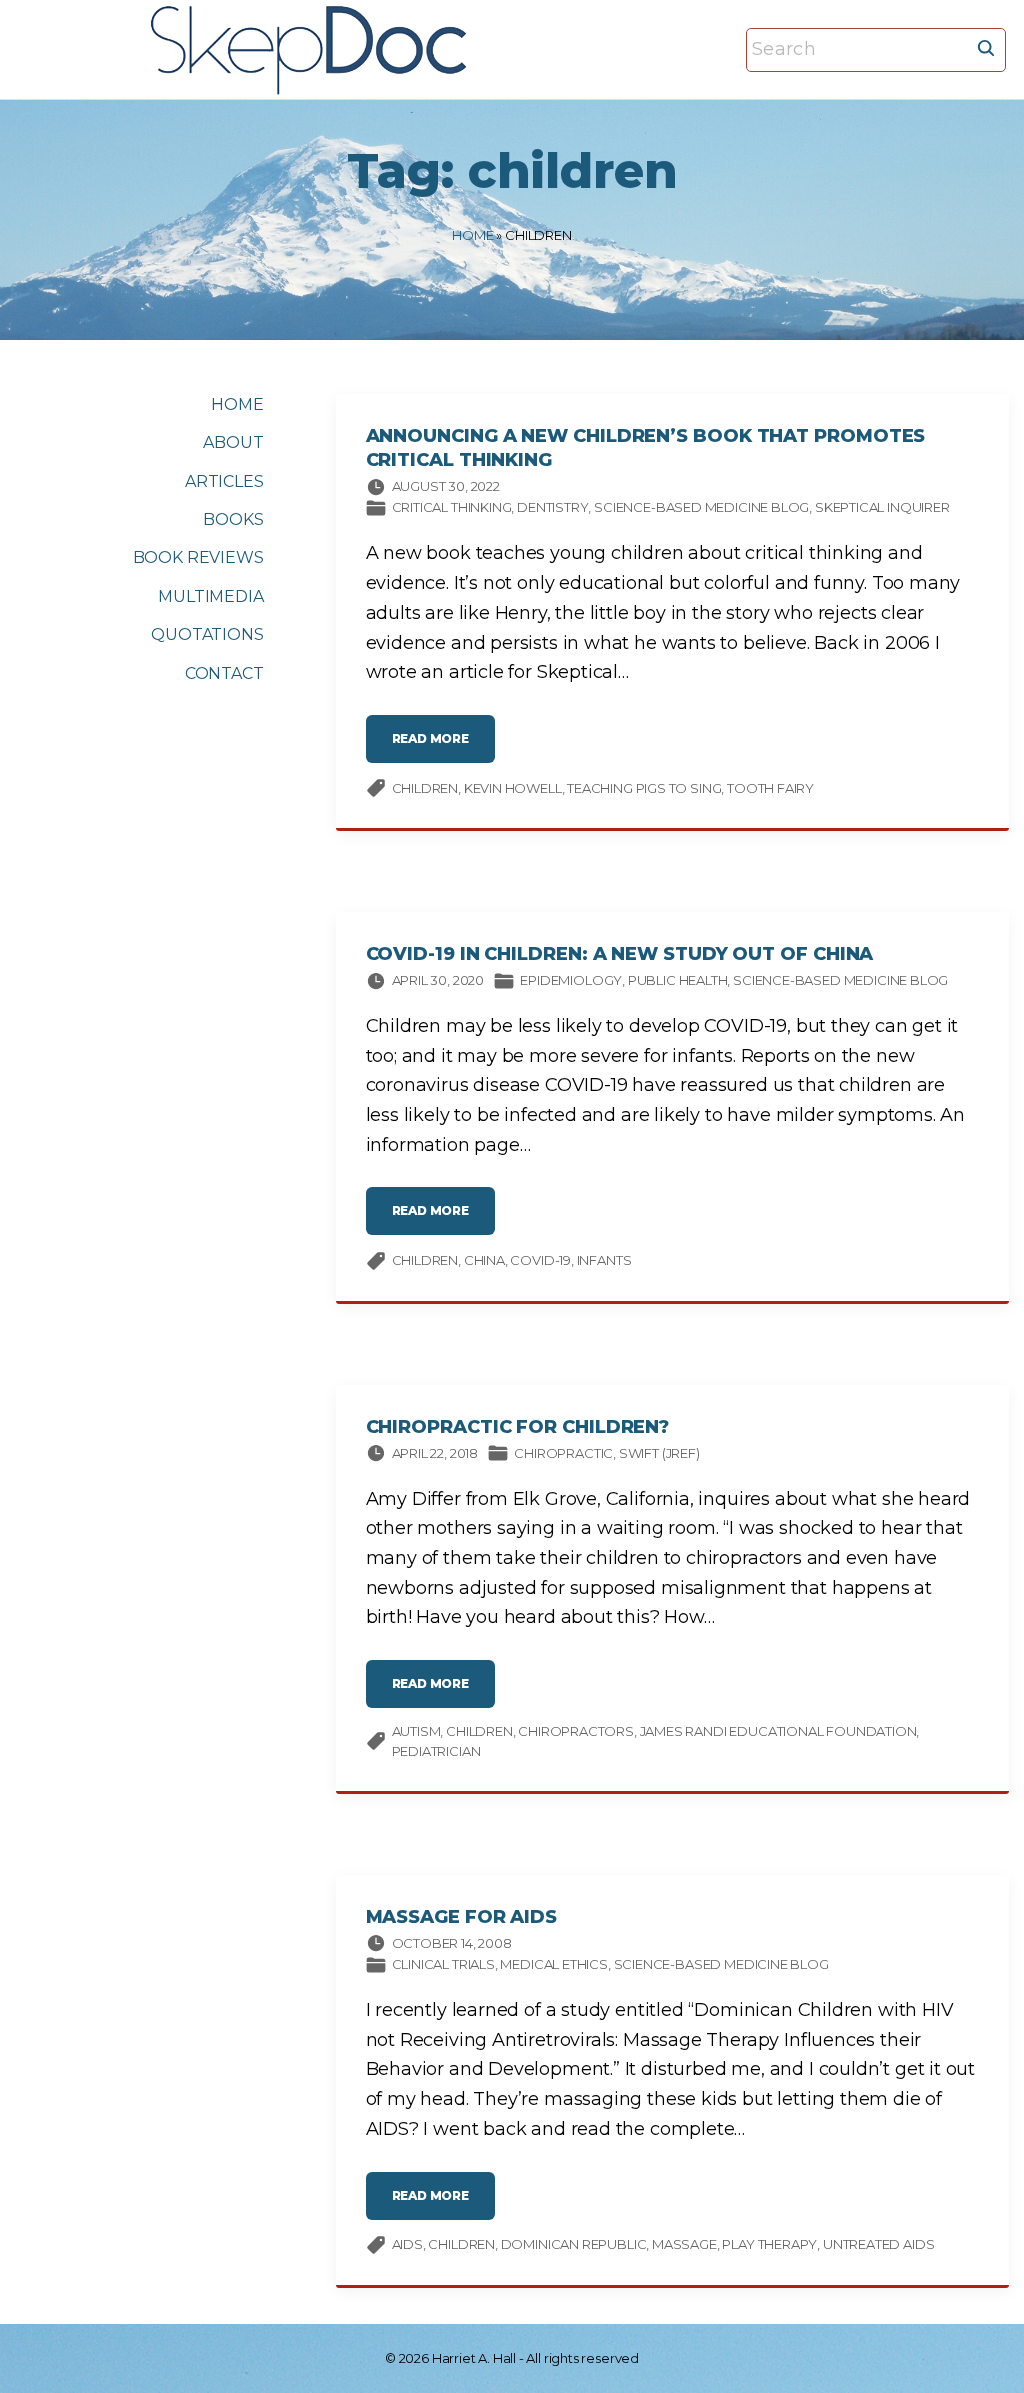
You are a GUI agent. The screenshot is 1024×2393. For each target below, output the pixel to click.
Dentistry (552, 507)
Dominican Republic (574, 2244)
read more (443, 746)
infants (604, 1260)
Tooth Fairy (770, 788)
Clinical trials (443, 1964)
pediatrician (436, 1751)
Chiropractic (563, 1453)
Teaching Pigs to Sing (644, 788)
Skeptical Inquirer (882, 507)
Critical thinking (452, 507)
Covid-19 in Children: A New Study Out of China (620, 954)
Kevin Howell (513, 788)
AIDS (407, 2244)
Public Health (678, 980)
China (484, 1260)
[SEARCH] (986, 47)
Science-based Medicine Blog (701, 507)
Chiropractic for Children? (518, 1427)
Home (472, 235)
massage (684, 2244)
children (425, 788)
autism (416, 1731)
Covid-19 (540, 1260)
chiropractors (576, 1731)
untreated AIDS (878, 2244)
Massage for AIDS (462, 1917)
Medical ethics (553, 1964)
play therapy (769, 2244)
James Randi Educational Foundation (778, 1731)
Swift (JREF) (659, 1453)
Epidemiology (571, 980)
